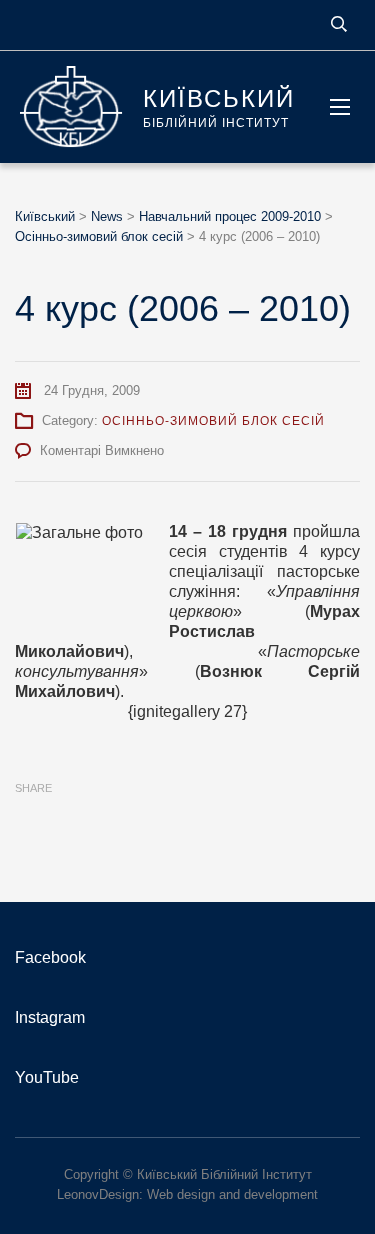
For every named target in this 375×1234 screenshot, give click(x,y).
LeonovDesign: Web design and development (187, 1194)
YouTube (47, 1077)
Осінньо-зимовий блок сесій (213, 421)
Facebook (50, 957)
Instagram (50, 1017)
